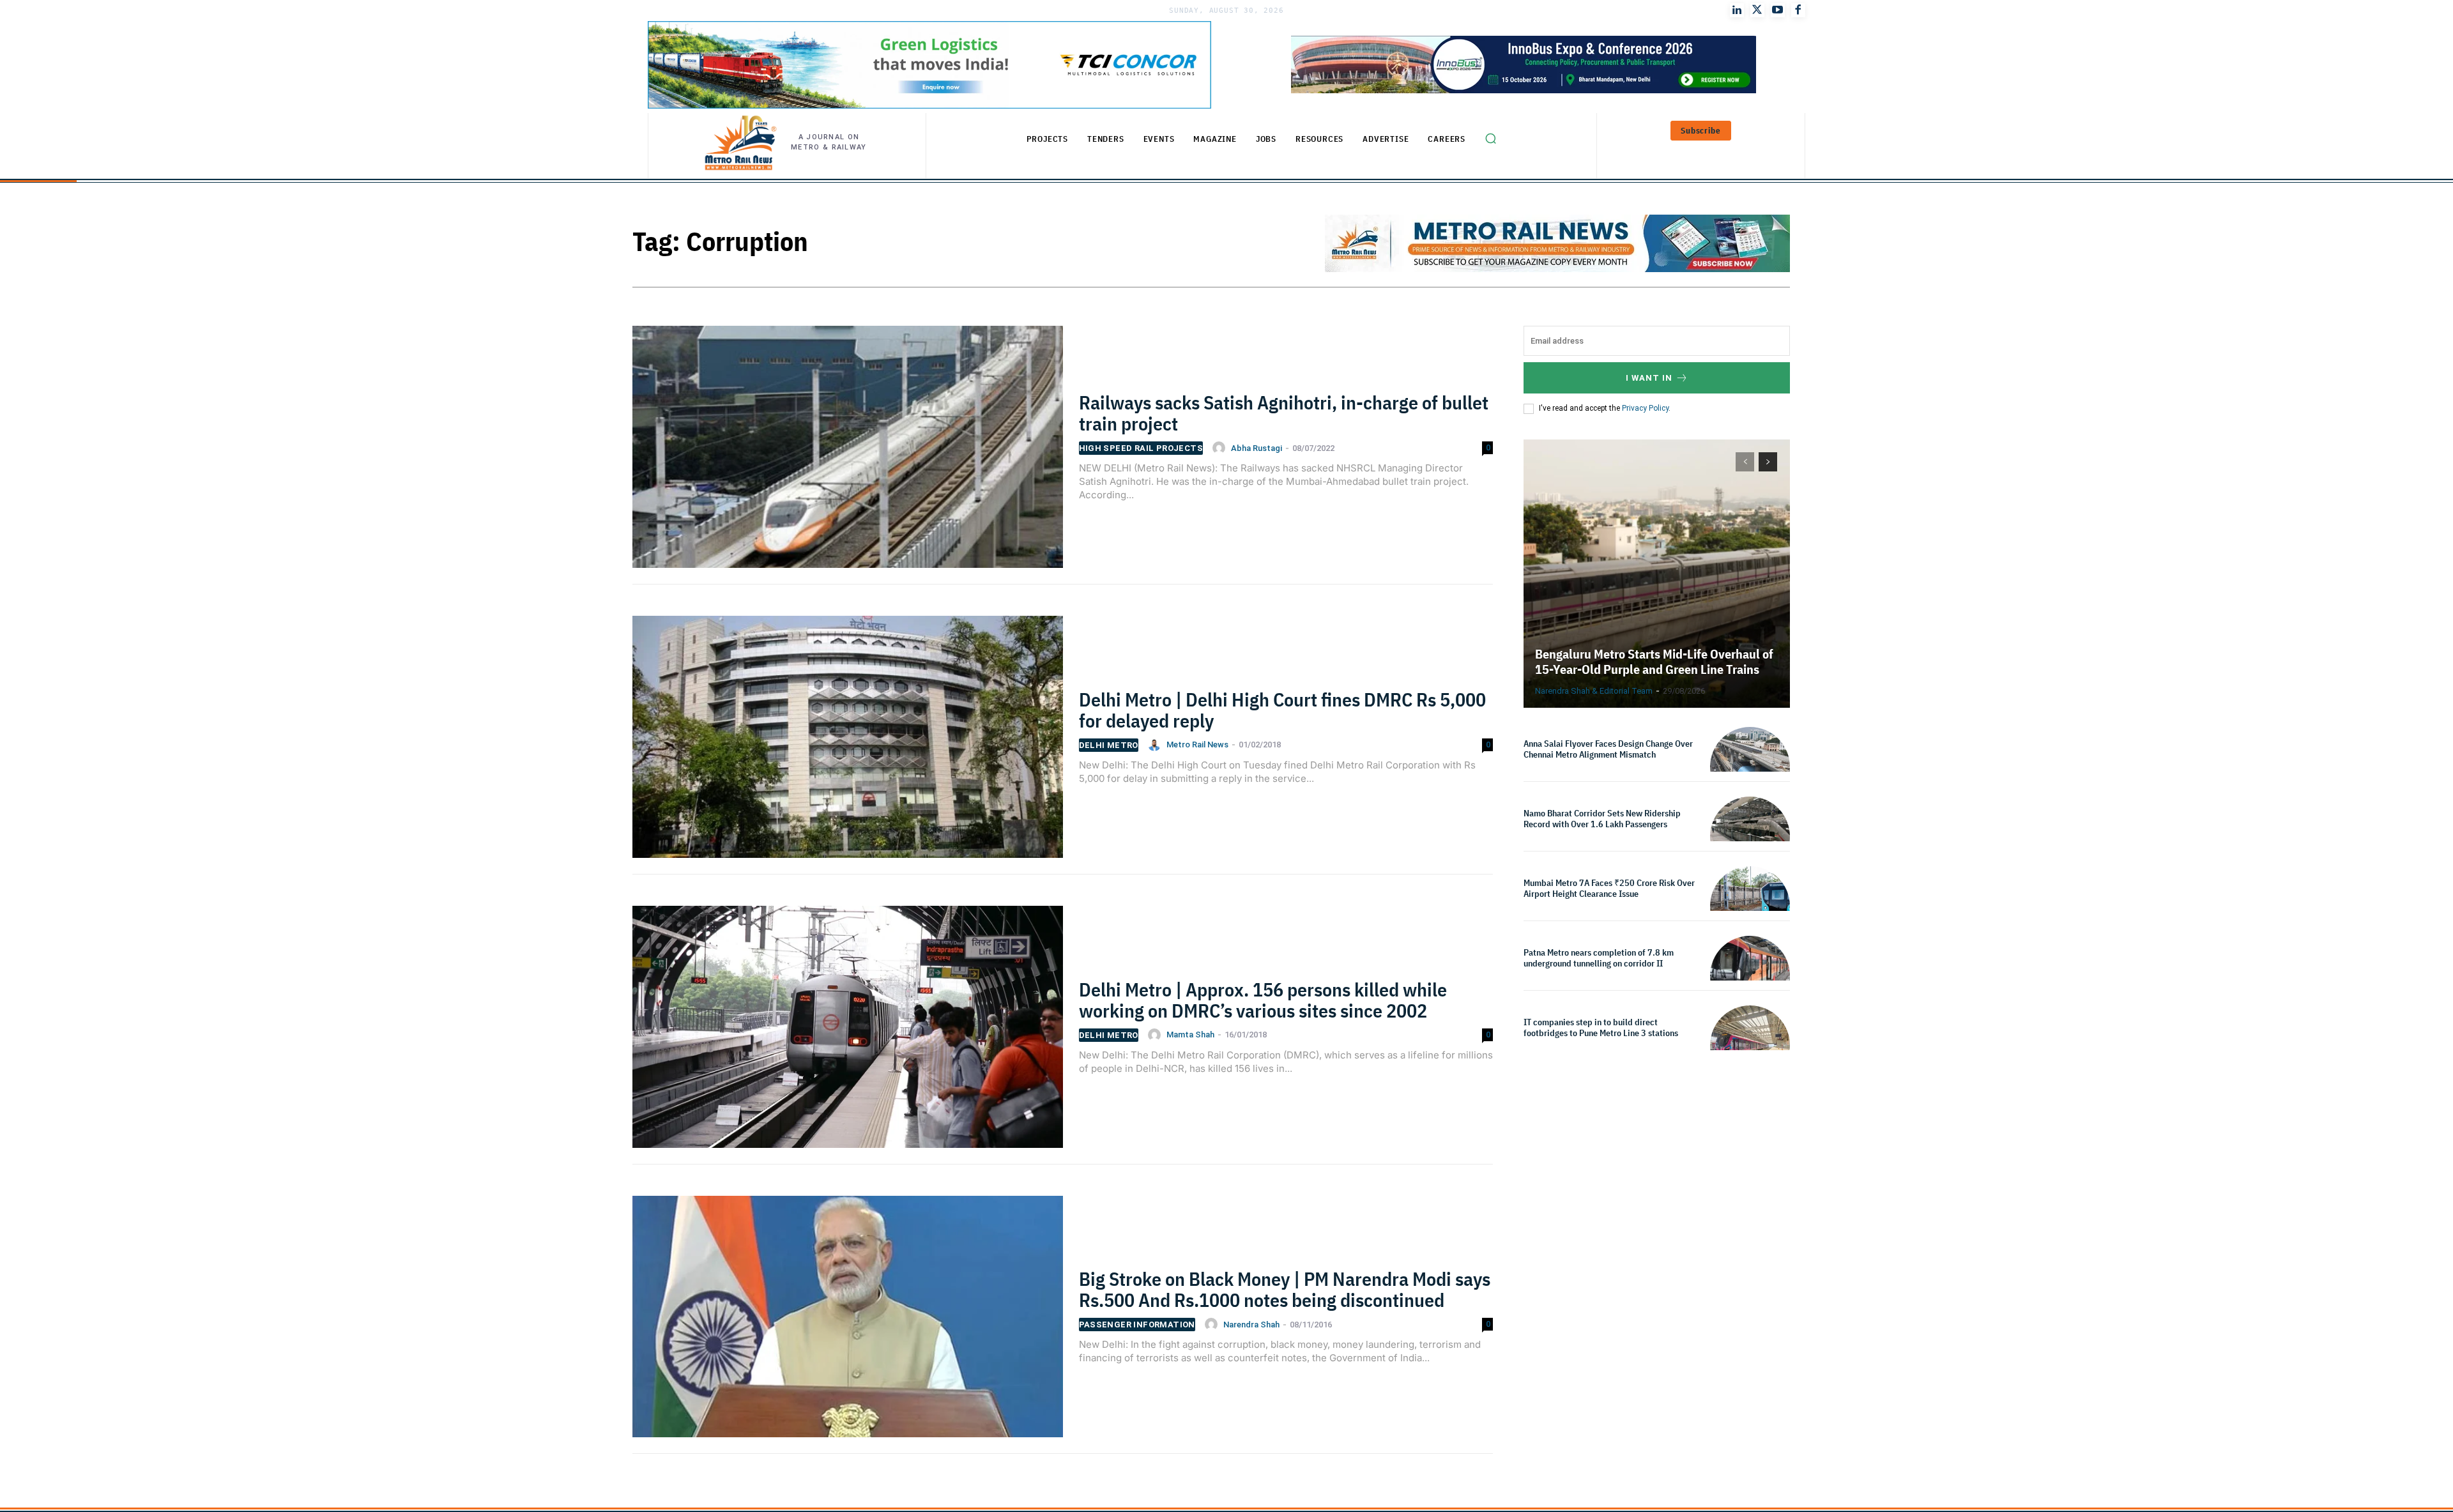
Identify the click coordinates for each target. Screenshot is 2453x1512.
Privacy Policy (1645, 408)
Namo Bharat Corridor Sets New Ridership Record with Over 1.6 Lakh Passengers (1602, 819)
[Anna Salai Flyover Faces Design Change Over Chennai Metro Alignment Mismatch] (1750, 767)
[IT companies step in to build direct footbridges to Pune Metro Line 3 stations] (1750, 1045)
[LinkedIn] (1737, 10)
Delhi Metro (1109, 745)
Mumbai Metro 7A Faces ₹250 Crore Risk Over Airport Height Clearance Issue (1609, 888)
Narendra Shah (1251, 1325)
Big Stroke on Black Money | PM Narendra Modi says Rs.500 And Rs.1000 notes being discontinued (1285, 1289)
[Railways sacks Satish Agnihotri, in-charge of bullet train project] (848, 455)
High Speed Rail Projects (1141, 448)
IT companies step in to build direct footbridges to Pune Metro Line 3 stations (1601, 1027)
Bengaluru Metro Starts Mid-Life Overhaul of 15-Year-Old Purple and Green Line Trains (1654, 661)
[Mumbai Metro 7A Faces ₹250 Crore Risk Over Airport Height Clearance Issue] (1750, 906)
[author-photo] (1221, 448)
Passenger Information (1137, 1325)
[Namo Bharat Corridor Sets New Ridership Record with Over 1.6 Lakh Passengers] (1750, 836)
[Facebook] (1798, 10)
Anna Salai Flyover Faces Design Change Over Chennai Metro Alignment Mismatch (1608, 749)
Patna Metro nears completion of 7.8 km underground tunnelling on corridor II (1599, 958)
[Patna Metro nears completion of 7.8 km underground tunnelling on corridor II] (1750, 976)
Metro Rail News (1197, 745)
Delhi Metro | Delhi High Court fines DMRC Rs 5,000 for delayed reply (1282, 710)
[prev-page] (1745, 462)
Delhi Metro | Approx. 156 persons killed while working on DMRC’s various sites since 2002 (1263, 1000)
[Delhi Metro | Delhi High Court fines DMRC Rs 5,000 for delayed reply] (848, 745)
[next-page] (1768, 462)
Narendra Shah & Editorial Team (1594, 691)
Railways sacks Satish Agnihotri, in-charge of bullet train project (1284, 413)
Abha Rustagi (1257, 448)
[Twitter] (1757, 10)
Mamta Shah (1190, 1035)
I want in (1649, 378)
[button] (1490, 139)
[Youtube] (1778, 10)
